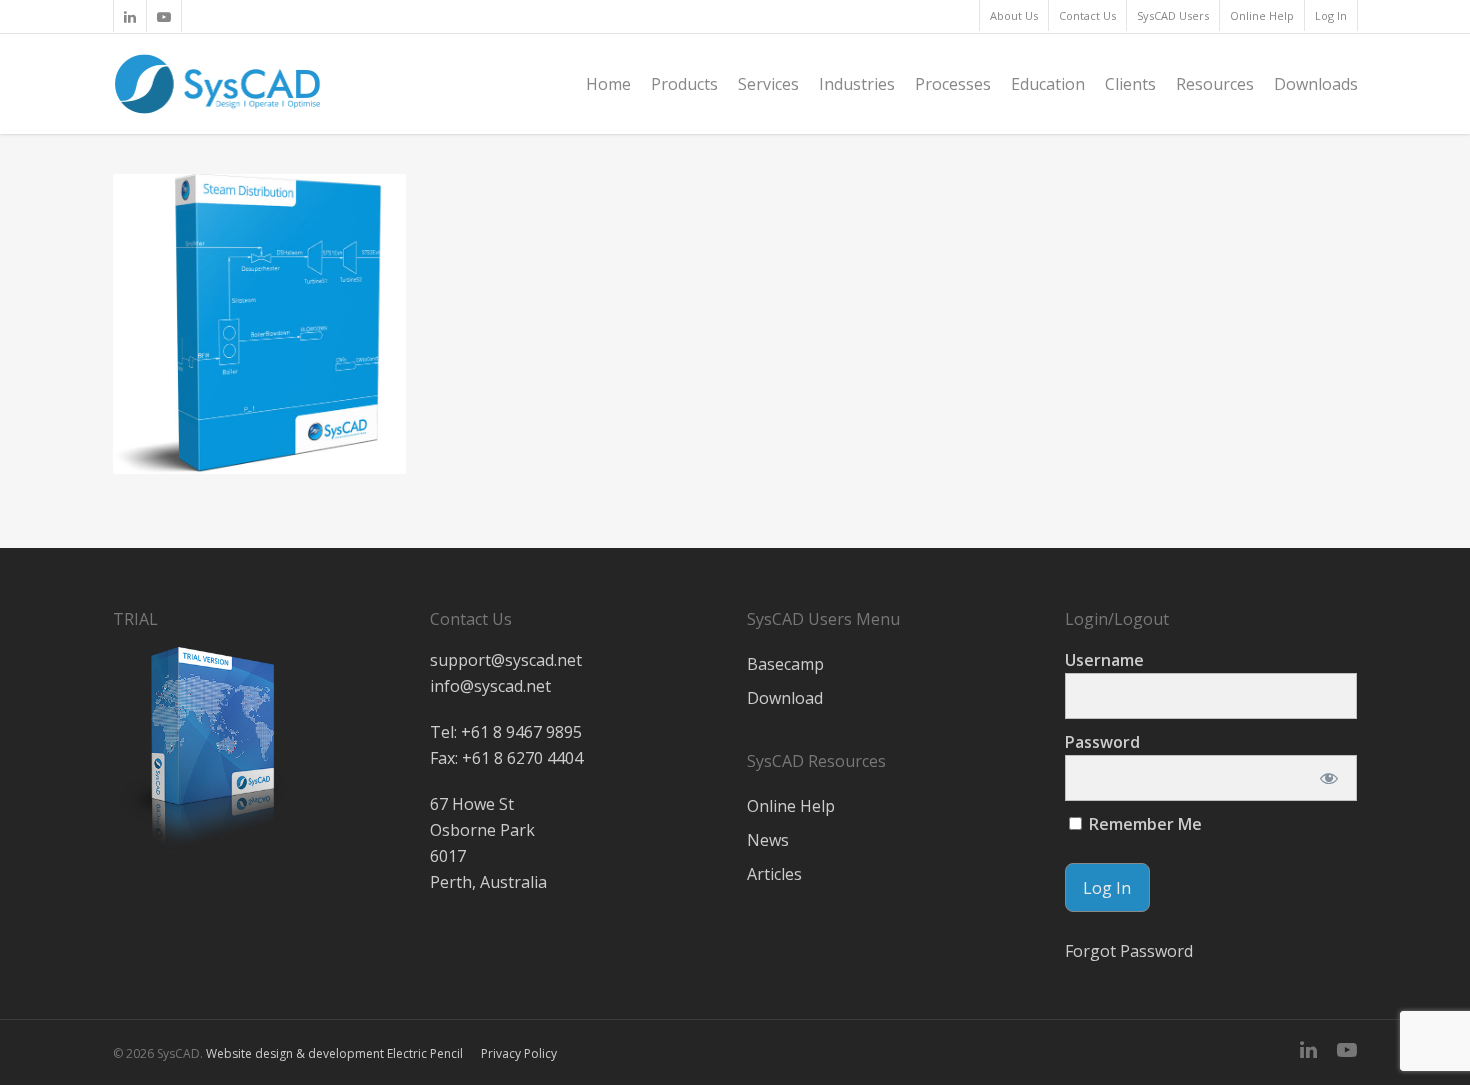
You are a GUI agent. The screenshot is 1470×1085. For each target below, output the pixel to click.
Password (1102, 742)
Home (608, 84)
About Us (1014, 15)
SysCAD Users (1173, 15)
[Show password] (1328, 778)
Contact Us (1087, 15)
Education (1048, 84)
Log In (1331, 15)
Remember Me (1143, 824)
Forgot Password (1129, 951)
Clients (1130, 84)
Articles (774, 874)
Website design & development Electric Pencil (334, 1053)
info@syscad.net (490, 686)
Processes (953, 84)
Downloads (1316, 84)
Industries (857, 84)
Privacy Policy (519, 1053)
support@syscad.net (506, 660)
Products (684, 84)
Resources (1215, 84)
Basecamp (785, 664)
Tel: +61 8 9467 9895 (506, 732)
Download (785, 698)
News (768, 840)
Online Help (1262, 15)
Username (1104, 660)
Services (768, 84)
